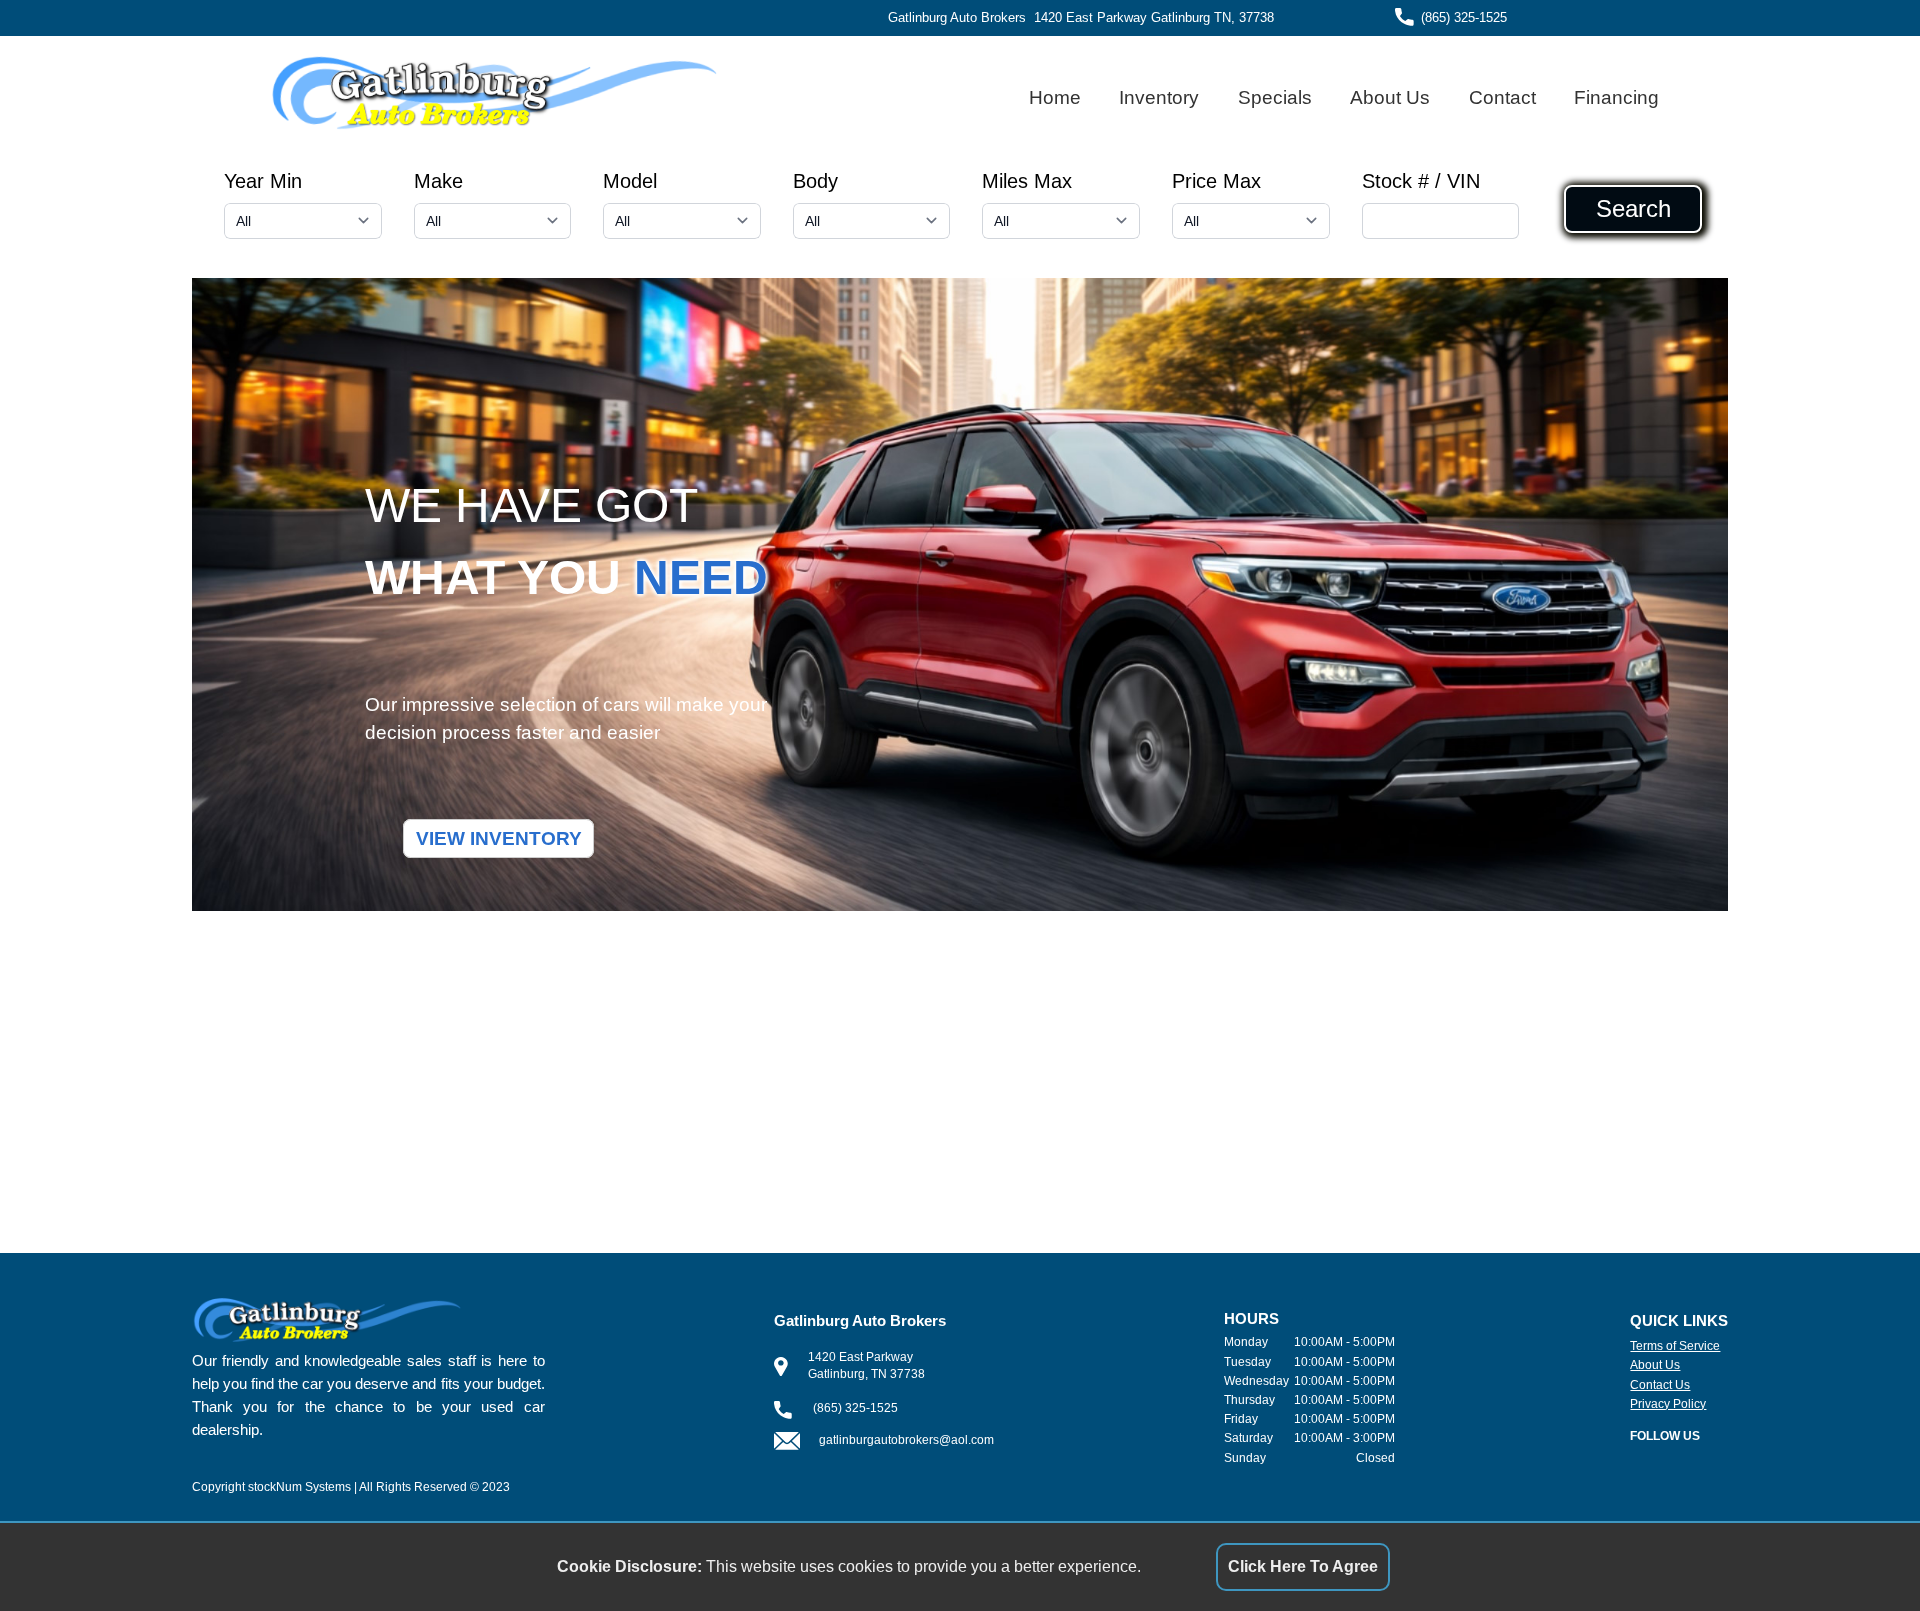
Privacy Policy (1668, 1404)
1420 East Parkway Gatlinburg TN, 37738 (1154, 17)
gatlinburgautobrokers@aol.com (906, 1440)
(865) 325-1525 (1464, 17)
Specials (1275, 97)
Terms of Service (1675, 1346)
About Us (1390, 97)
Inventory (1159, 97)
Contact (1502, 97)
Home (1055, 97)
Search (1633, 209)
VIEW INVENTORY (499, 838)
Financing (1616, 97)
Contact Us (1660, 1385)
